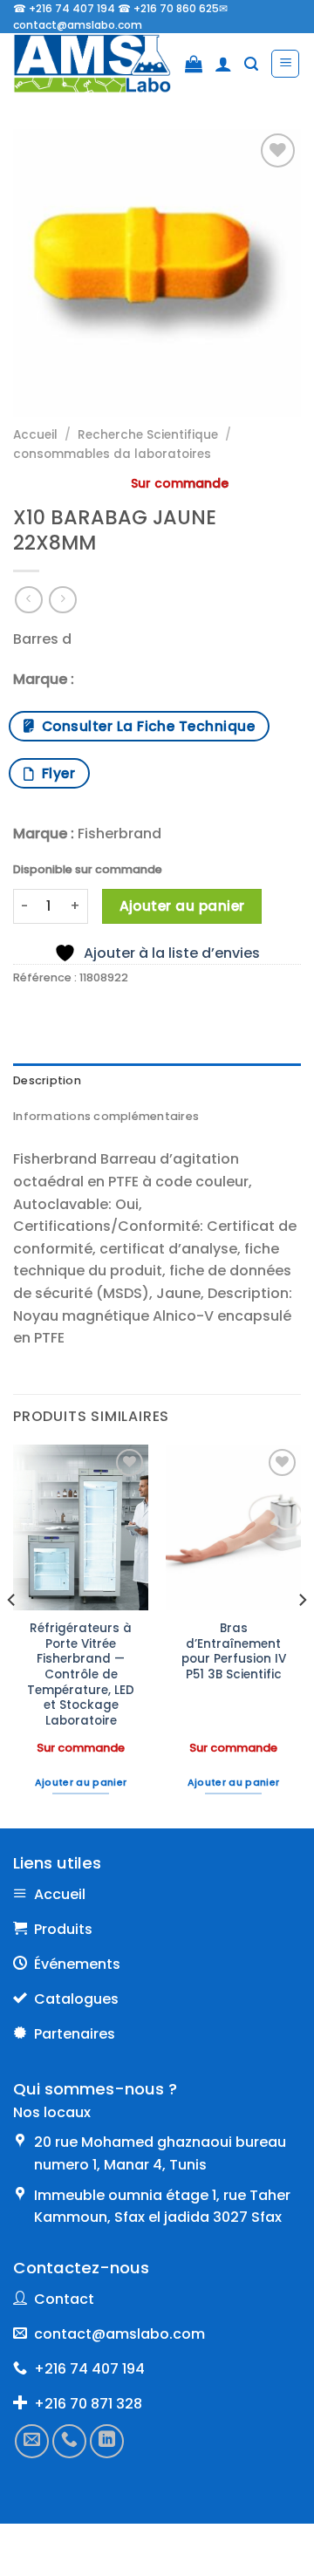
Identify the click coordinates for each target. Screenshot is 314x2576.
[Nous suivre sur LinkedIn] (107, 2440)
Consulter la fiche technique (144, 726)
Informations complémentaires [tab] (106, 1116)
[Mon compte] (223, 64)
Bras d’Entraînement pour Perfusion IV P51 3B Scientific (234, 1652)
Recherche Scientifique (148, 435)
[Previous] (12, 1635)
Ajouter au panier (182, 906)
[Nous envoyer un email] (32, 2440)
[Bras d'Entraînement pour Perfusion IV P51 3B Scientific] (233, 1527)
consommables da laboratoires (112, 454)
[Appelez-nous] (69, 2440)
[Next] (302, 1635)
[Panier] (194, 64)
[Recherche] (251, 64)
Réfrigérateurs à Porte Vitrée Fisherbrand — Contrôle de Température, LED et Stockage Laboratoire (81, 1675)
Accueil (35, 435)
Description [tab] (47, 1080)
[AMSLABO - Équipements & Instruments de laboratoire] (92, 64)
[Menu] (285, 64)
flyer (55, 773)
